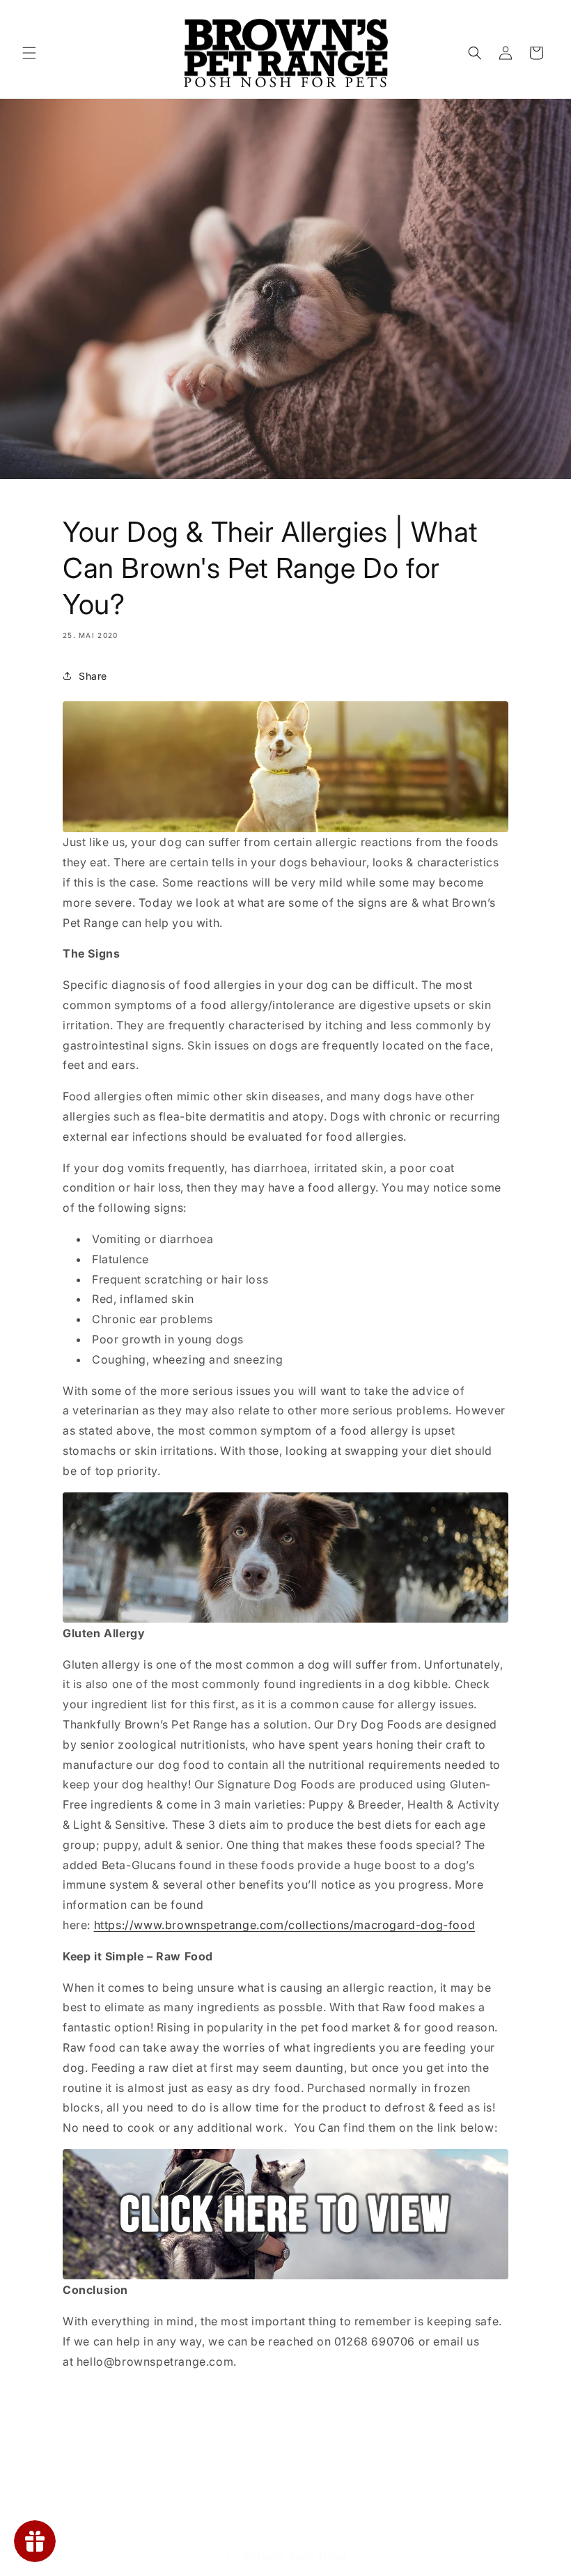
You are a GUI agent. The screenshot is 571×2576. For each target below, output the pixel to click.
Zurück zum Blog (294, 2556)
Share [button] (93, 676)
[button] (29, 53)
